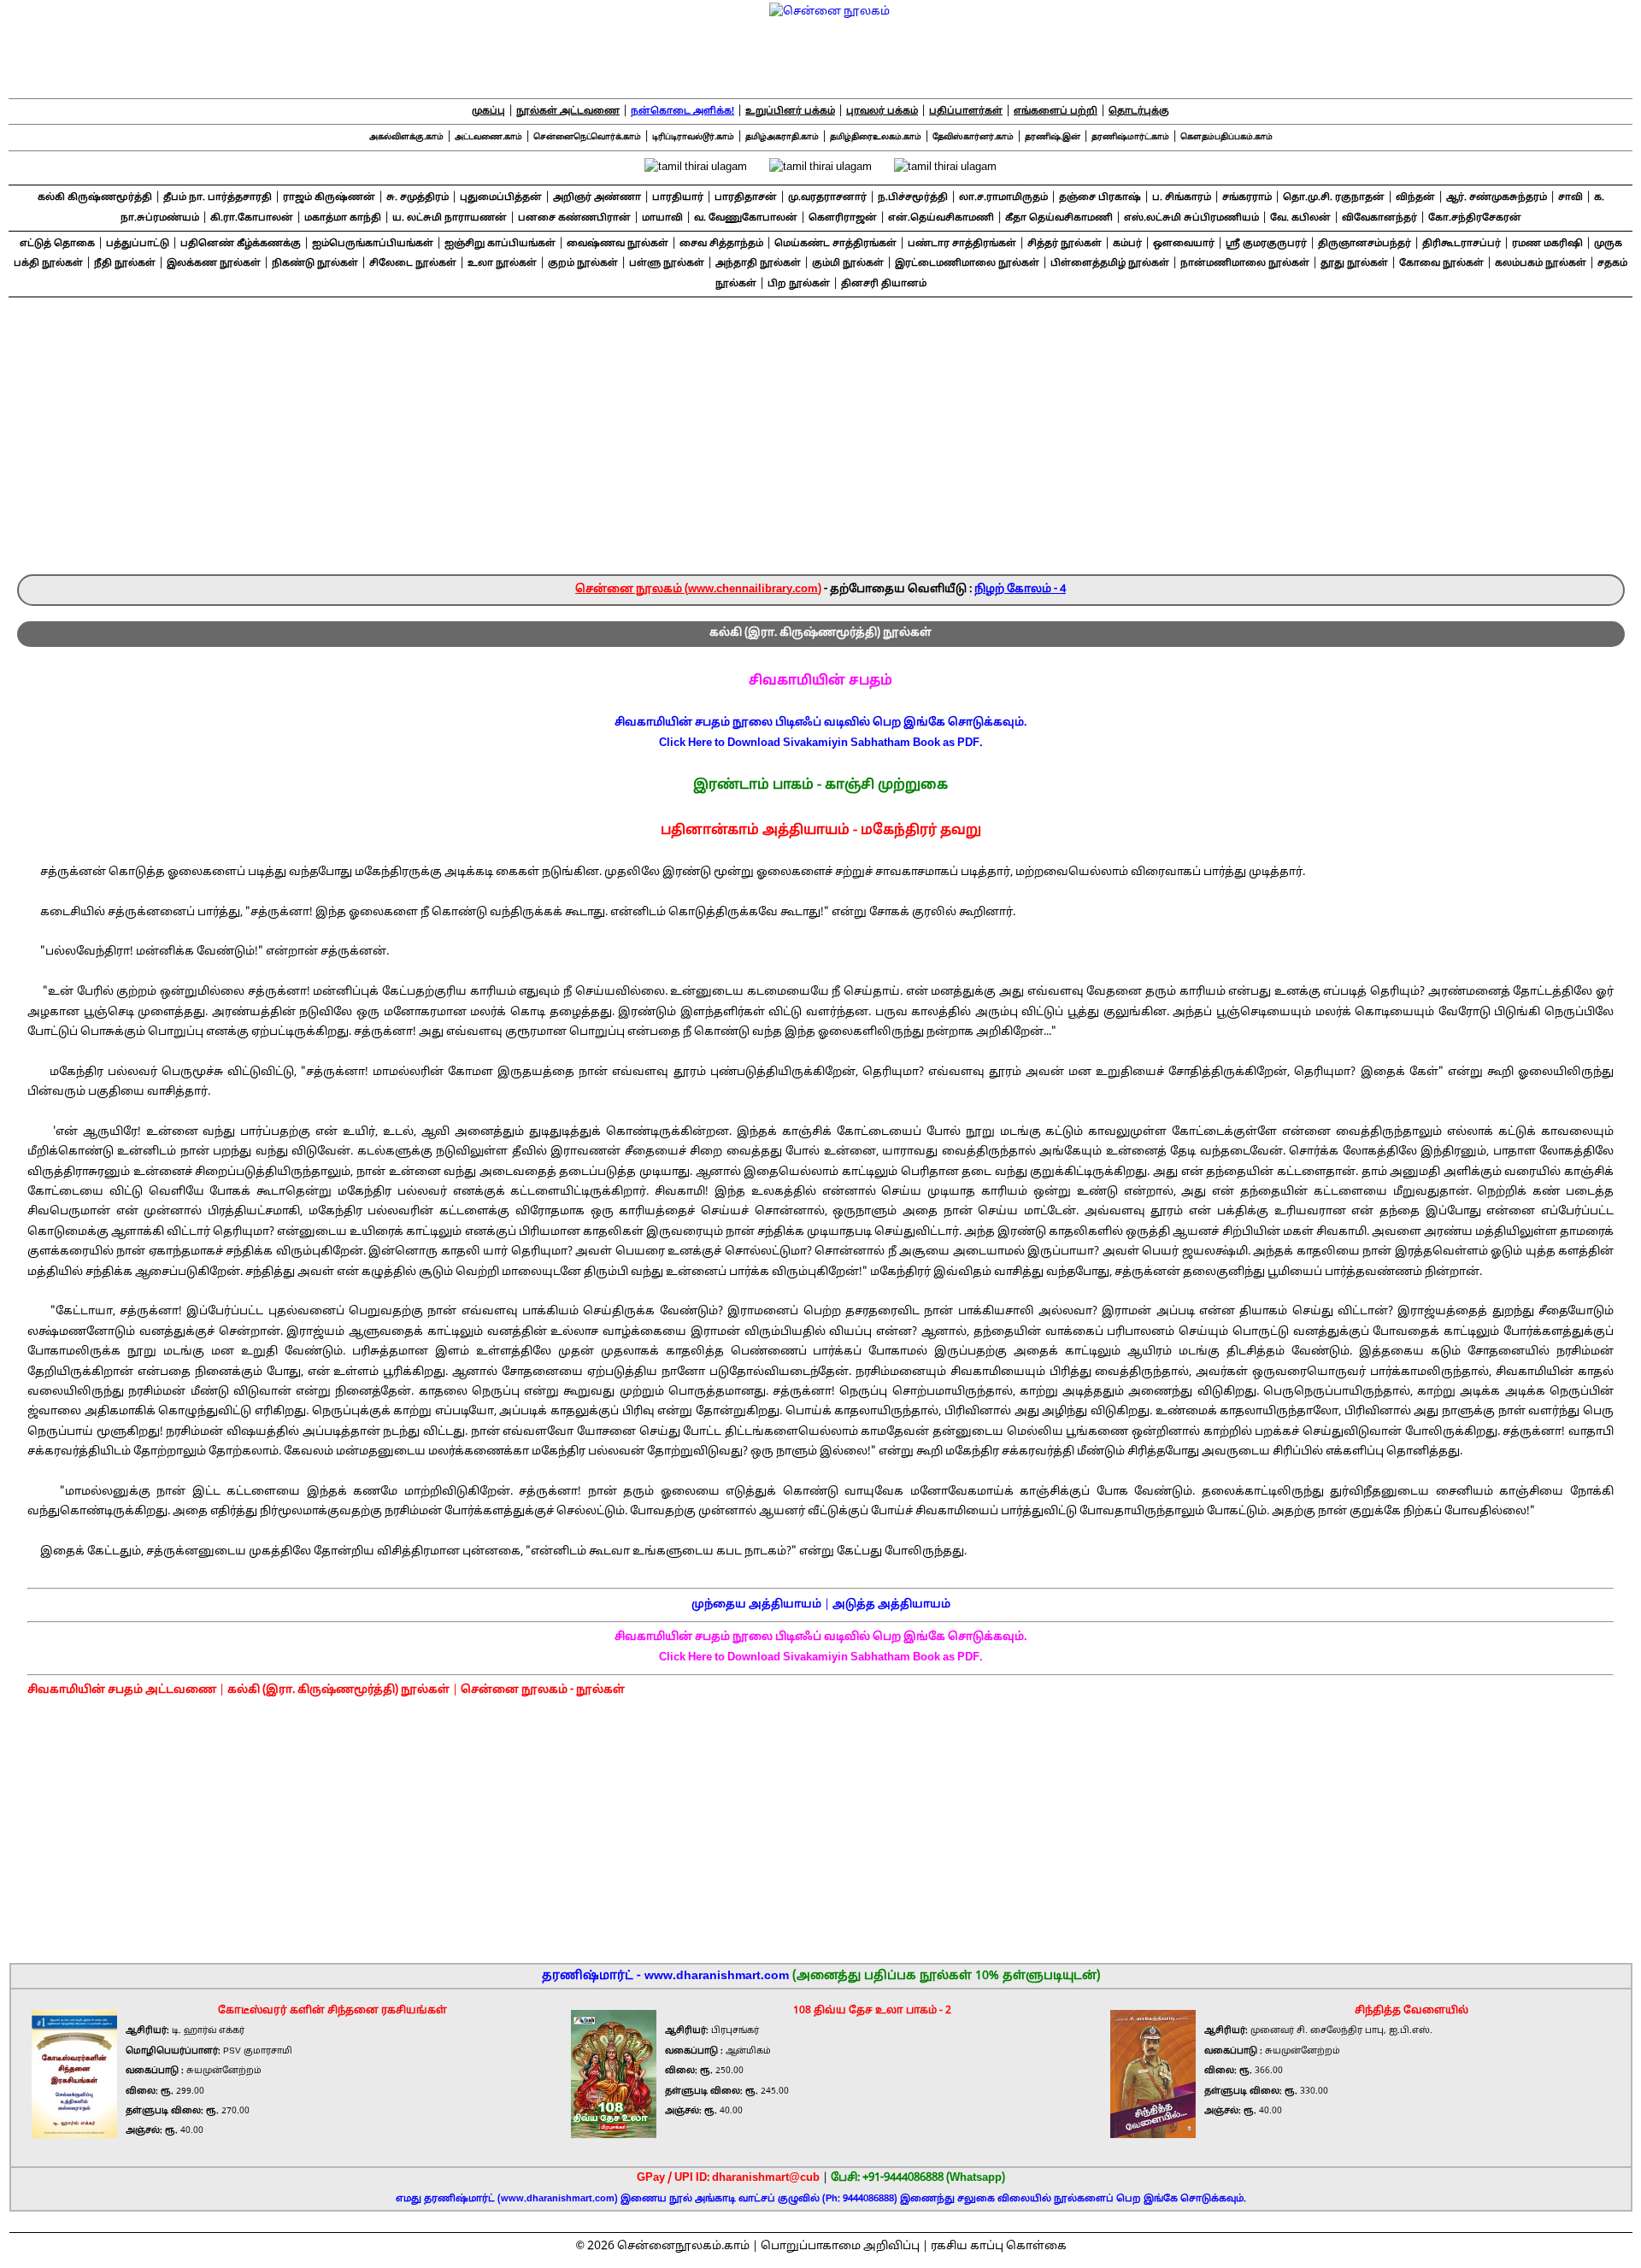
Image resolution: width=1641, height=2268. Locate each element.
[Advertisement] (820, 446)
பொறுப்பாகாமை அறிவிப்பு (840, 2247)
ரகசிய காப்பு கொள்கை (999, 2247)
